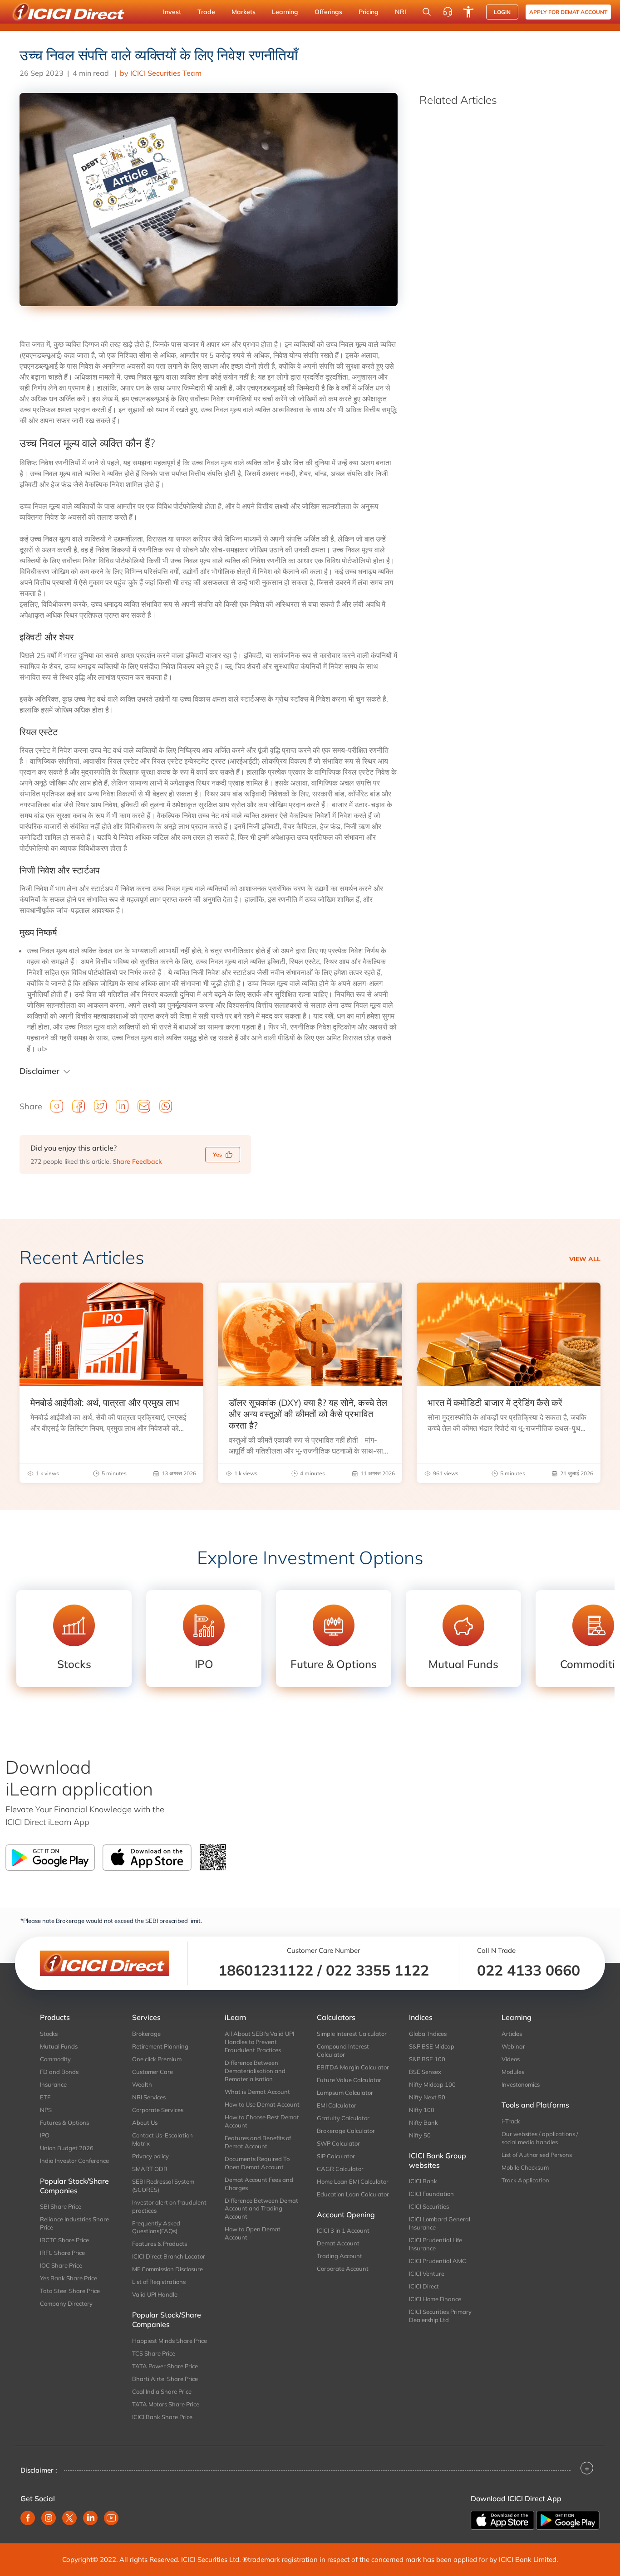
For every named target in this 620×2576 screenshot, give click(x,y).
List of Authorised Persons (537, 2155)
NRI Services (149, 2097)
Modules (513, 2072)
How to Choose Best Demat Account (262, 2121)
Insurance (53, 2084)
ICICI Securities (429, 2206)
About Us (145, 2122)
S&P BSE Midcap (432, 2046)
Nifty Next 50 (427, 2097)
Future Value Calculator (349, 2080)
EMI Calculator (337, 2105)
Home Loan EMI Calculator (353, 2181)
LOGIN (502, 12)
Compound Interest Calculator (343, 2050)
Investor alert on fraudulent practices (169, 2206)
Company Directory (66, 2303)
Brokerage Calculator (346, 2131)
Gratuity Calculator (343, 2118)
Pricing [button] (369, 12)
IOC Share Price (61, 2265)
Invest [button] (172, 12)
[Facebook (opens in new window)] (28, 2518)
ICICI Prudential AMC (438, 2261)
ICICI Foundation (431, 2194)
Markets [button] (244, 12)
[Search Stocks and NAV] (427, 12)
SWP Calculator (338, 2143)
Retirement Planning (160, 2046)
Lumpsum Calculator (345, 2093)
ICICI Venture (427, 2274)
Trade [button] (206, 12)
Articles (512, 2034)
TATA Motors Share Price (166, 2404)
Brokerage (146, 2034)
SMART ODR (150, 2169)
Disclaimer (39, 1071)
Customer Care (153, 2072)
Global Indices (428, 2034)
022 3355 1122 (377, 1970)
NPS (46, 2110)
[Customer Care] (448, 12)
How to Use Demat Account (262, 2104)
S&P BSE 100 (427, 2059)
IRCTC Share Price (64, 2240)
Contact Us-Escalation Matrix (162, 2139)
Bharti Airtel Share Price (165, 2379)
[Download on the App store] (503, 2519)
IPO (45, 2135)
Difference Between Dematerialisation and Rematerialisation (255, 2071)
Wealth (142, 2084)
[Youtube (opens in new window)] (111, 2518)
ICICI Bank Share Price (162, 2417)
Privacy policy (150, 2156)
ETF (45, 2097)
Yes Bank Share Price (69, 2278)
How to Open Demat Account (253, 2233)
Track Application (525, 2180)
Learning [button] (285, 12)
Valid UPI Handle (155, 2294)
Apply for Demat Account (568, 12)
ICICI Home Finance (435, 2299)
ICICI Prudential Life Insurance (435, 2244)
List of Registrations (159, 2282)
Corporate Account (343, 2269)
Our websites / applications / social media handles (540, 2138)
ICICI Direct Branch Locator (169, 2256)
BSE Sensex (425, 2072)
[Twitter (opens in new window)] (69, 2518)
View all (585, 1259)
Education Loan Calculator (353, 2194)
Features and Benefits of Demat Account (258, 2142)
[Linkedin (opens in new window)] (90, 2518)
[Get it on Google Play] (568, 2519)
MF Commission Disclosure (167, 2269)
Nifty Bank (423, 2122)
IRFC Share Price (62, 2253)
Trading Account (340, 2256)
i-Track (511, 2121)
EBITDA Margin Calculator (353, 2067)
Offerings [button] (328, 12)
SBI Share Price (61, 2206)
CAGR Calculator (340, 2169)
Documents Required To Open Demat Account (257, 2163)
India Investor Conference (74, 2161)
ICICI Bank (423, 2181)
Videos (511, 2059)
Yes (217, 1154)
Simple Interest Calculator (352, 2034)
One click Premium (157, 2059)
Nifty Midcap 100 (432, 2084)
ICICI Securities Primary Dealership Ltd (440, 2316)
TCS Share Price (154, 2353)
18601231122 (266, 1970)
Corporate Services (158, 2110)
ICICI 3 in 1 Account (343, 2230)
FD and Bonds (59, 2072)
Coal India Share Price (162, 2391)
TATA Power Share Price (165, 2366)
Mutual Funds (59, 2046)
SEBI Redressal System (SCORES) (163, 2186)
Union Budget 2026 (67, 2148)
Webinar (513, 2046)
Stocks (49, 2034)
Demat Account (338, 2243)
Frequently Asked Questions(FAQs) (156, 2227)
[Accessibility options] (468, 12)
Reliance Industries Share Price (74, 2223)
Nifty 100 (422, 2110)
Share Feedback (137, 1161)
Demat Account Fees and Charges (259, 2184)
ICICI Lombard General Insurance (440, 2223)
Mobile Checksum (525, 2167)
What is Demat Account (257, 2092)
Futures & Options (64, 2122)
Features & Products (160, 2244)
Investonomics (521, 2084)
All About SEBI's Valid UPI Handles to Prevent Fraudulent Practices (259, 2042)
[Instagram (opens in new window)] (49, 2518)
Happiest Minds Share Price (170, 2341)
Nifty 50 (420, 2135)
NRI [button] (401, 12)
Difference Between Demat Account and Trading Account (261, 2209)
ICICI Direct (424, 2286)
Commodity (55, 2059)
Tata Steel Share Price (70, 2291)
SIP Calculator (336, 2156)
